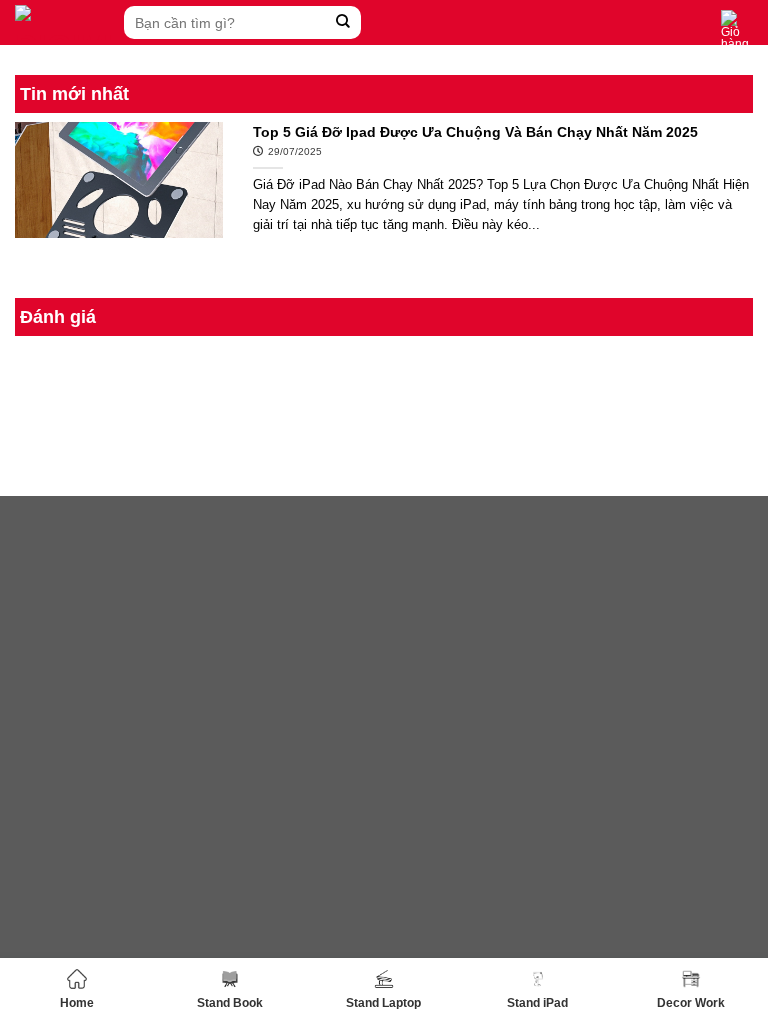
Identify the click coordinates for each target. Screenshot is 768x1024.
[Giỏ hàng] (737, 30)
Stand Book (230, 1003)
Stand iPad (537, 1003)
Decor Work (691, 1003)
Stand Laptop (383, 1003)
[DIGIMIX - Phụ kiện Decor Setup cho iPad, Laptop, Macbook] (64, 22)
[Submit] (343, 22)
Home (77, 1003)
